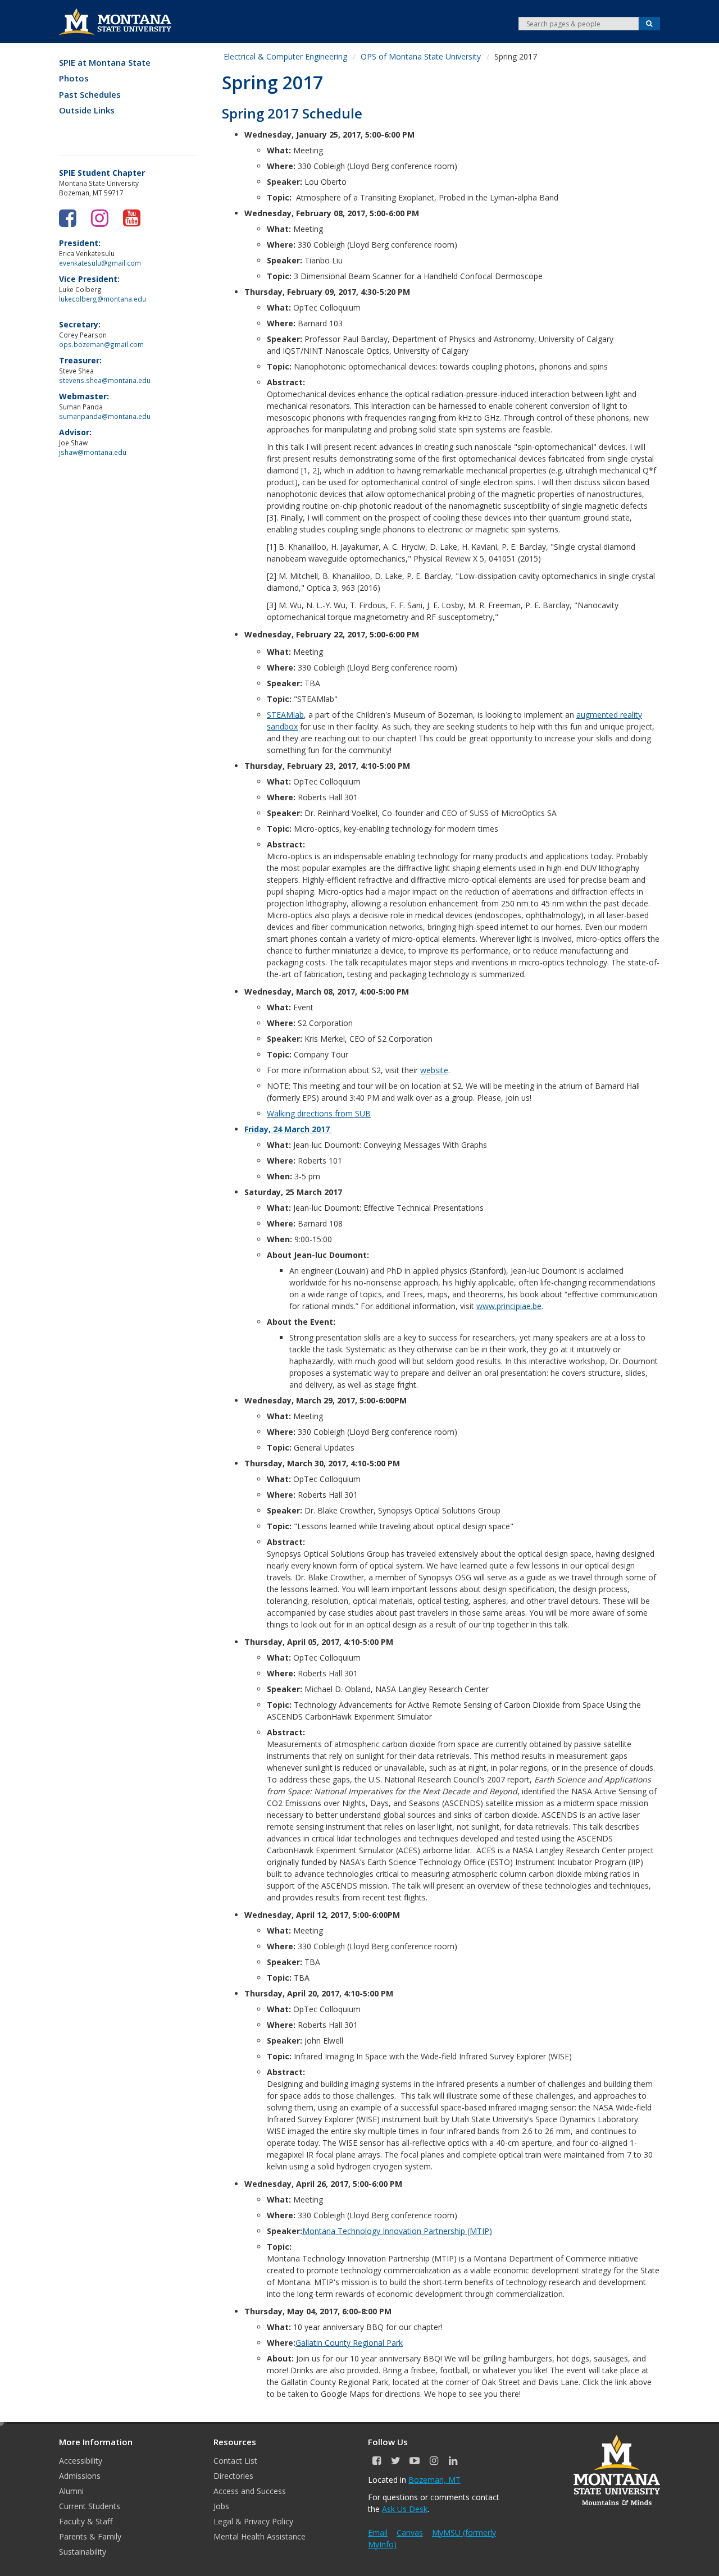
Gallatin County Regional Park (349, 2343)
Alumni (71, 2491)
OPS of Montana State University (421, 56)
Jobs (221, 2506)
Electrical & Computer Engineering (285, 56)
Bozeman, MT (434, 2480)
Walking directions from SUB (319, 1113)
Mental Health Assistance (260, 2536)
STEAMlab (285, 715)
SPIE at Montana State (105, 63)
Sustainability (83, 2552)
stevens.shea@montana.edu (105, 380)
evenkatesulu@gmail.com (100, 263)
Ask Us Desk (405, 2509)
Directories (233, 2476)
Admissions (80, 2476)
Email (378, 2532)
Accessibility (81, 2461)
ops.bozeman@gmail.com (101, 344)
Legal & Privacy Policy (253, 2521)
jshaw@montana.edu (93, 452)
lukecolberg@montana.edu (103, 299)
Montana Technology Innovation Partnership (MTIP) (397, 2231)
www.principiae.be (509, 1306)
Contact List (235, 2461)
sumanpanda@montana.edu (105, 416)
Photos (74, 78)
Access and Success (250, 2491)
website (434, 1070)
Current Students (90, 2506)
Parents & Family (90, 2536)
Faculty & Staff (86, 2521)
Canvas (410, 2532)
